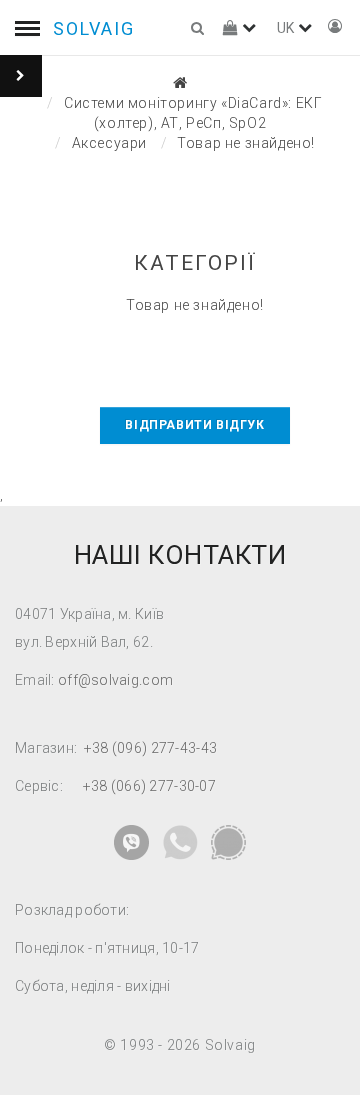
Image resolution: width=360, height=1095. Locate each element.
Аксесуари (109, 143)
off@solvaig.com (115, 680)
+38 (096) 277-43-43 (150, 748)
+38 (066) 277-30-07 (149, 786)
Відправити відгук (194, 425)
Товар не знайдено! (246, 143)
